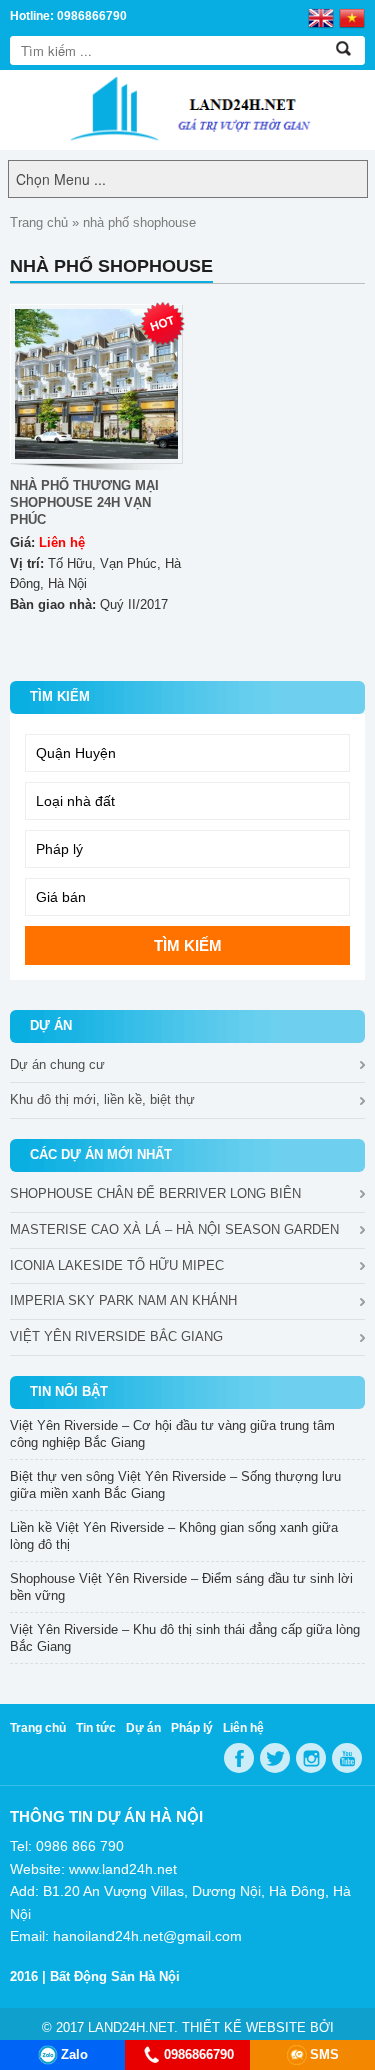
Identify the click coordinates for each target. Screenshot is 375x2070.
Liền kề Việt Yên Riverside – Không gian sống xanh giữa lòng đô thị (174, 1536)
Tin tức (96, 1728)
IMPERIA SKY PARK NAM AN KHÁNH (123, 1300)
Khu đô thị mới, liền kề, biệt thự (102, 1099)
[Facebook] (239, 1758)
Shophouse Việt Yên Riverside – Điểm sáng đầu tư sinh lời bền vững (181, 1587)
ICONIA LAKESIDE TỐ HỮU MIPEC (117, 1265)
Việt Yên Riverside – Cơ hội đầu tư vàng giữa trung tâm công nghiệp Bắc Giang (172, 1434)
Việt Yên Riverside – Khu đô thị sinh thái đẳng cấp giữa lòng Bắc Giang (185, 1638)
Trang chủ (39, 222)
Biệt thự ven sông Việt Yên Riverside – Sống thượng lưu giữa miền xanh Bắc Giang (175, 1485)
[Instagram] (311, 1758)
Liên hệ (243, 1728)
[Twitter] (275, 1758)
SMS (324, 2054)
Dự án (143, 1728)
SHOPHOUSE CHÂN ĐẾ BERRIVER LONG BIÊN (155, 1193)
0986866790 (199, 2054)
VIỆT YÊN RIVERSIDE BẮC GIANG (116, 1336)
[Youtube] (347, 1758)
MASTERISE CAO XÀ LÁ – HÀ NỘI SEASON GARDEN (174, 1229)
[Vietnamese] (352, 17)
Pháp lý (192, 1728)
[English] (321, 17)
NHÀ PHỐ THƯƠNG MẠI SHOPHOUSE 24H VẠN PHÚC (84, 502)
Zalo (74, 2054)
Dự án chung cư (57, 1064)
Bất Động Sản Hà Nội (115, 1976)
